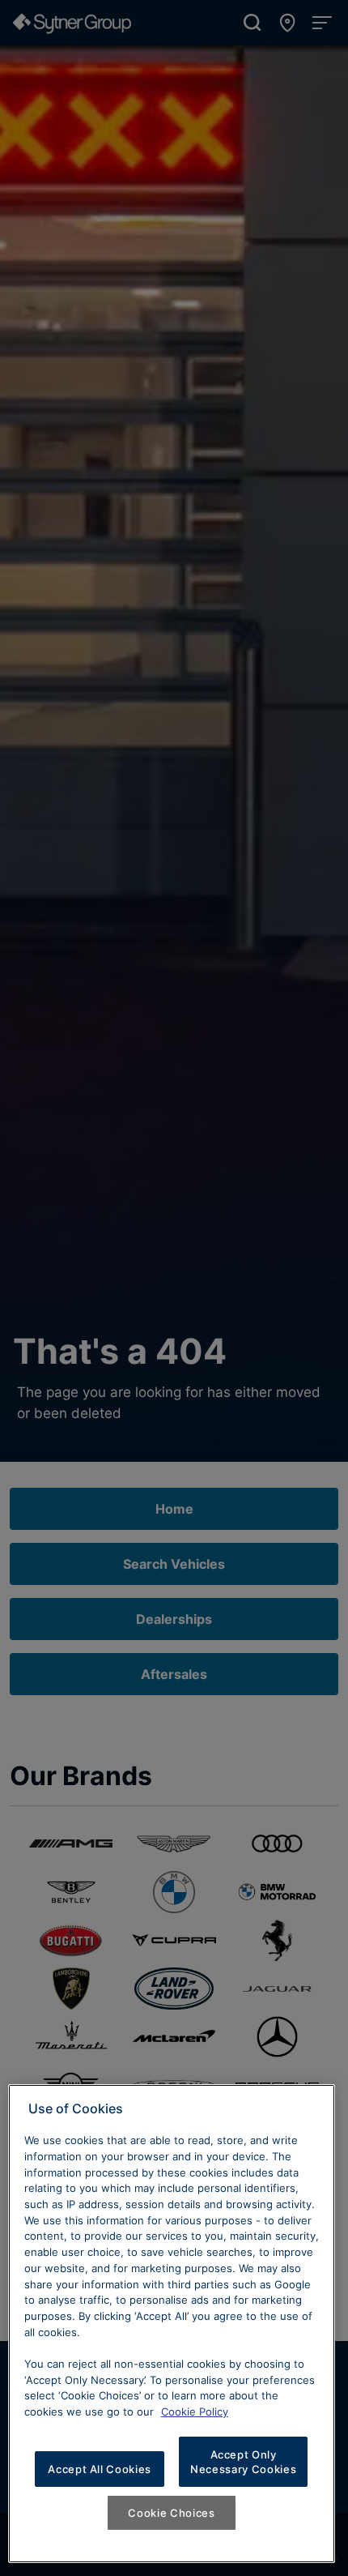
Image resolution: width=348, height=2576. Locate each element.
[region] (172, 2324)
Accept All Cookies (100, 2469)
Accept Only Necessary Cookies (243, 2462)
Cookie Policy (195, 2412)
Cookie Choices (171, 2513)
